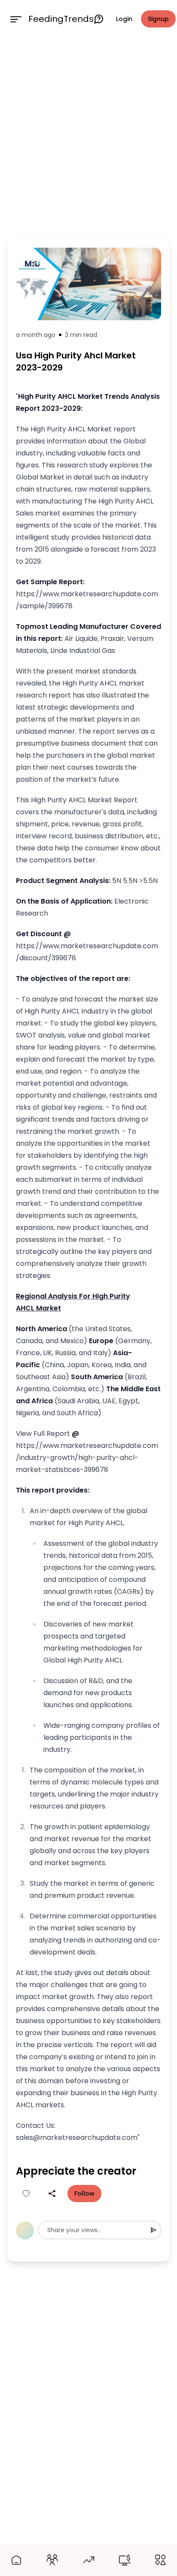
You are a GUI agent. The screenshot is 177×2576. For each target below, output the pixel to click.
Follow (84, 2194)
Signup (158, 19)
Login (124, 19)
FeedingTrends (61, 19)
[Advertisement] (88, 137)
